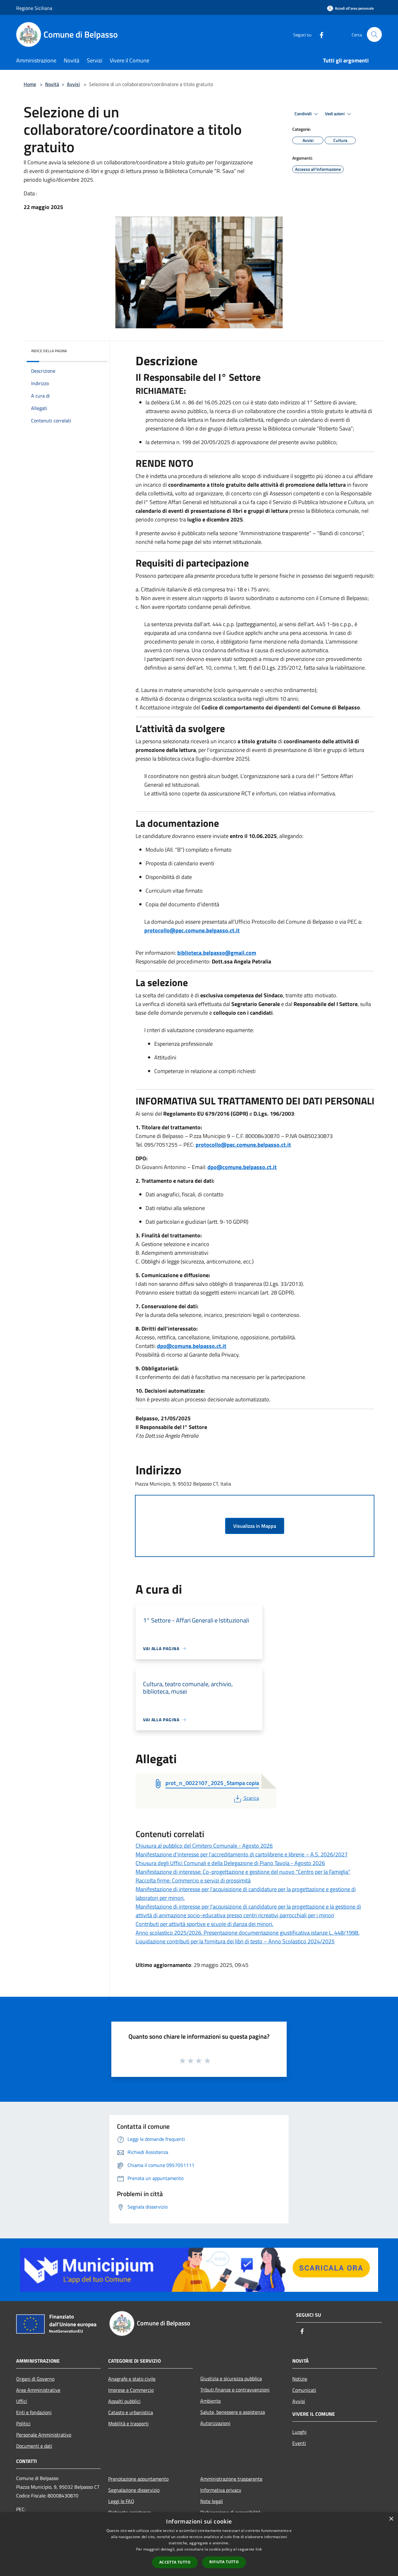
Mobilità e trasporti (128, 2424)
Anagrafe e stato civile (132, 2379)
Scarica (251, 1798)
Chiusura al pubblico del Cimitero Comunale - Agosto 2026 (204, 1846)
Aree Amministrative (38, 2390)
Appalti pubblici (124, 2401)
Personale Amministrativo (44, 2435)
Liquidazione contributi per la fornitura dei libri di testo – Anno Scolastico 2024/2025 (235, 1941)
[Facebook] (319, 34)
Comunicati (304, 2390)
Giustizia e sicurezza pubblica (231, 2378)
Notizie (300, 2379)
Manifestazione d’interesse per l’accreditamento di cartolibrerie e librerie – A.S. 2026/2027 (242, 1854)
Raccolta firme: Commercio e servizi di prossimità (193, 1880)
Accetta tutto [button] (175, 2562)
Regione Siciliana (34, 8)
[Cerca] (374, 34)
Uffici (22, 2401)
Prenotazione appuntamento (138, 2479)
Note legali (212, 2501)
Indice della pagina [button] (49, 351)
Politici (23, 2424)
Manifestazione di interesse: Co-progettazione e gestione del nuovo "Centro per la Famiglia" (243, 1872)
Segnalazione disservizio (134, 2490)
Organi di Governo (35, 2379)
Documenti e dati (34, 2446)
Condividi (303, 114)
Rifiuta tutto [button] (224, 2562)
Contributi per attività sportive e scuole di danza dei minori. (204, 1924)
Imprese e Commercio (131, 2390)
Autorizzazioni (215, 2423)
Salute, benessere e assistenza (233, 2412)
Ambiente (211, 2401)
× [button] (391, 2519)
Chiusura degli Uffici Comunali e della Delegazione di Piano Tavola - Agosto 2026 (230, 1863)
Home (30, 84)
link (259, 2549)
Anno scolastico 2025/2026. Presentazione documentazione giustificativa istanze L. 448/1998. (248, 1933)
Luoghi (299, 2432)
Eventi (299, 2443)
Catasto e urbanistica (131, 2412)
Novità (52, 84)
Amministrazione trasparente (231, 2479)
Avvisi (73, 84)
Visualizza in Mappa (255, 1526)
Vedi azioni (335, 114)
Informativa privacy (221, 2490)
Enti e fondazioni (34, 2412)
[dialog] (199, 2544)
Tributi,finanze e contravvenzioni (235, 2390)
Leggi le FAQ (121, 2501)
